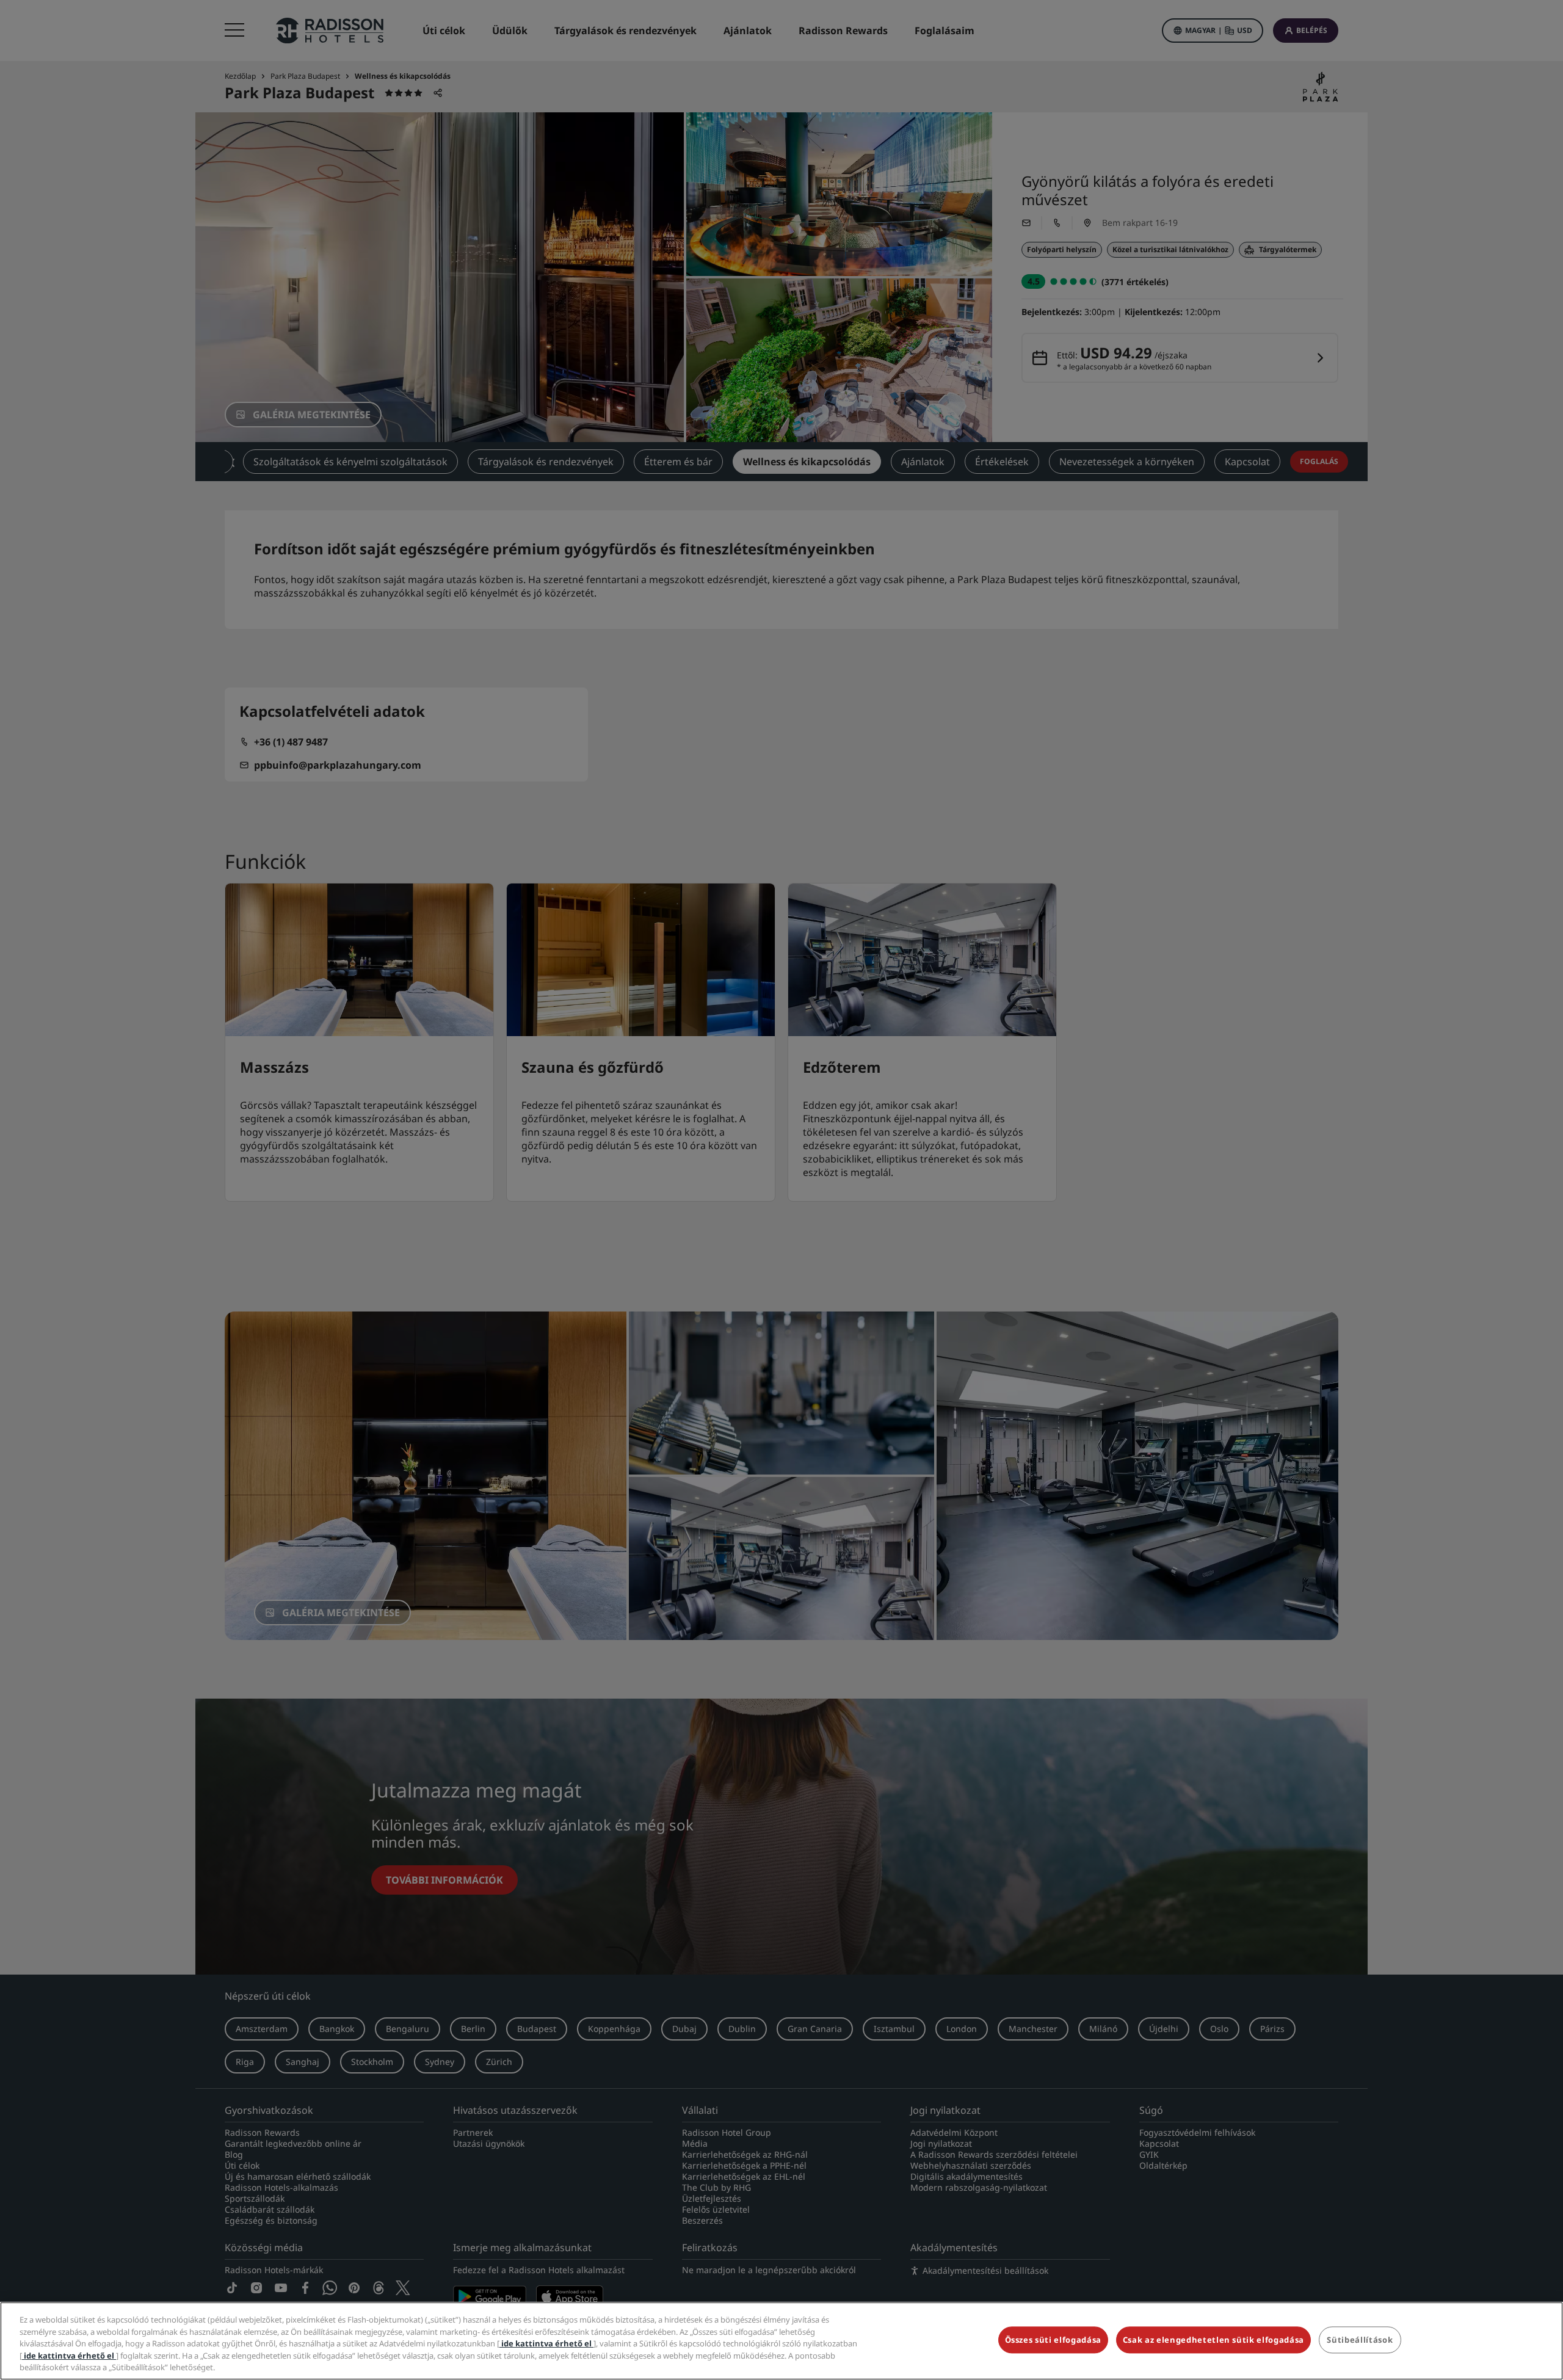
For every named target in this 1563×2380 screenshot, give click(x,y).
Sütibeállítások (1360, 2340)
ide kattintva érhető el (546, 2343)
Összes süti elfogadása (1053, 2340)
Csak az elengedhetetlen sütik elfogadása (1213, 2340)
